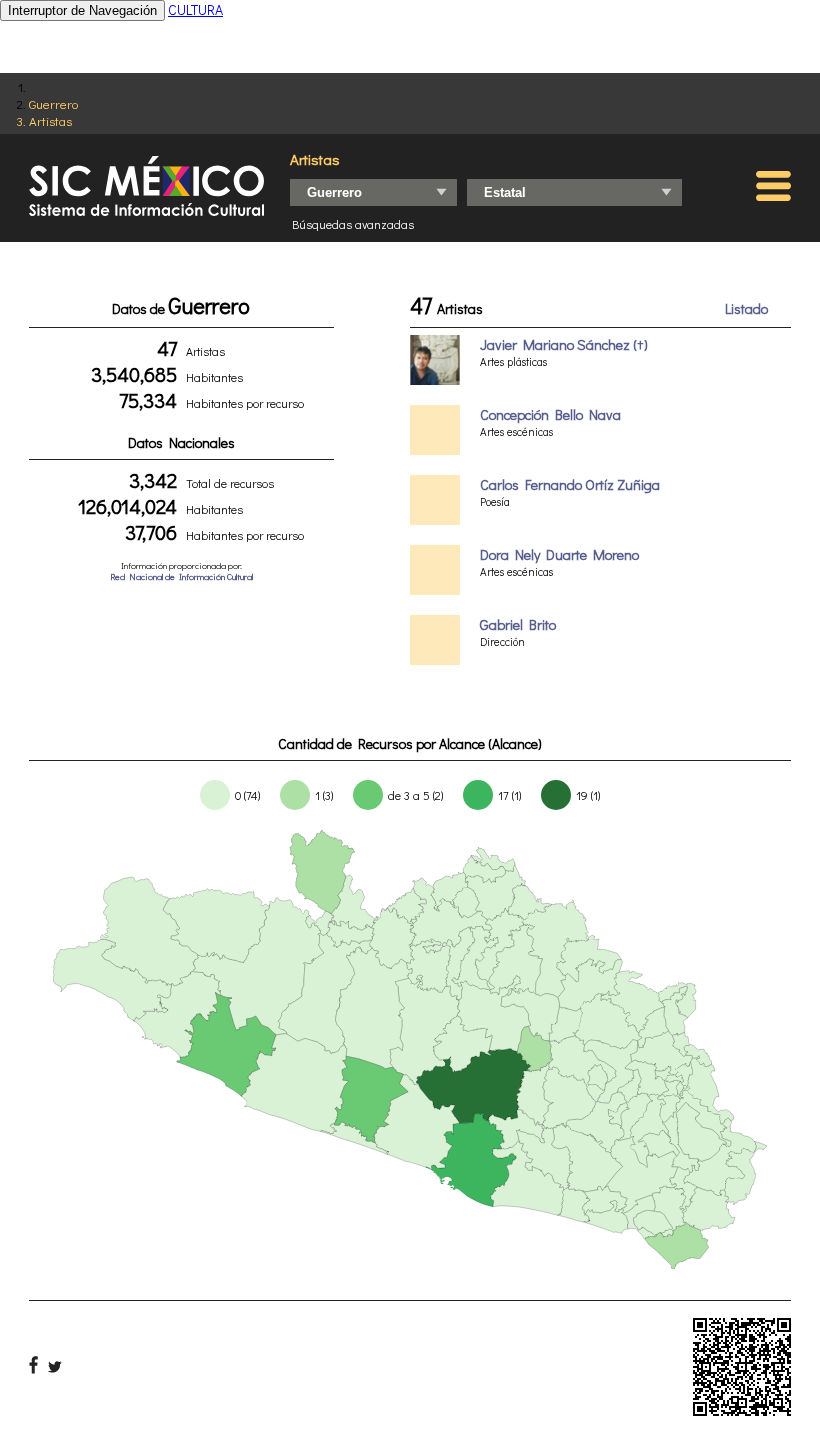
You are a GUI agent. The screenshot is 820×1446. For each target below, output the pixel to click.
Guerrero (53, 103)
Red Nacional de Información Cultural (181, 576)
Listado (746, 308)
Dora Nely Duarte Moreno (559, 554)
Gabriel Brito (518, 624)
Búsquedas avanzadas (353, 224)
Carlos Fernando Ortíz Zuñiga (570, 484)
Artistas (50, 120)
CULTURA (195, 9)
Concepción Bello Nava (550, 414)
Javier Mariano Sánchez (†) (564, 344)
